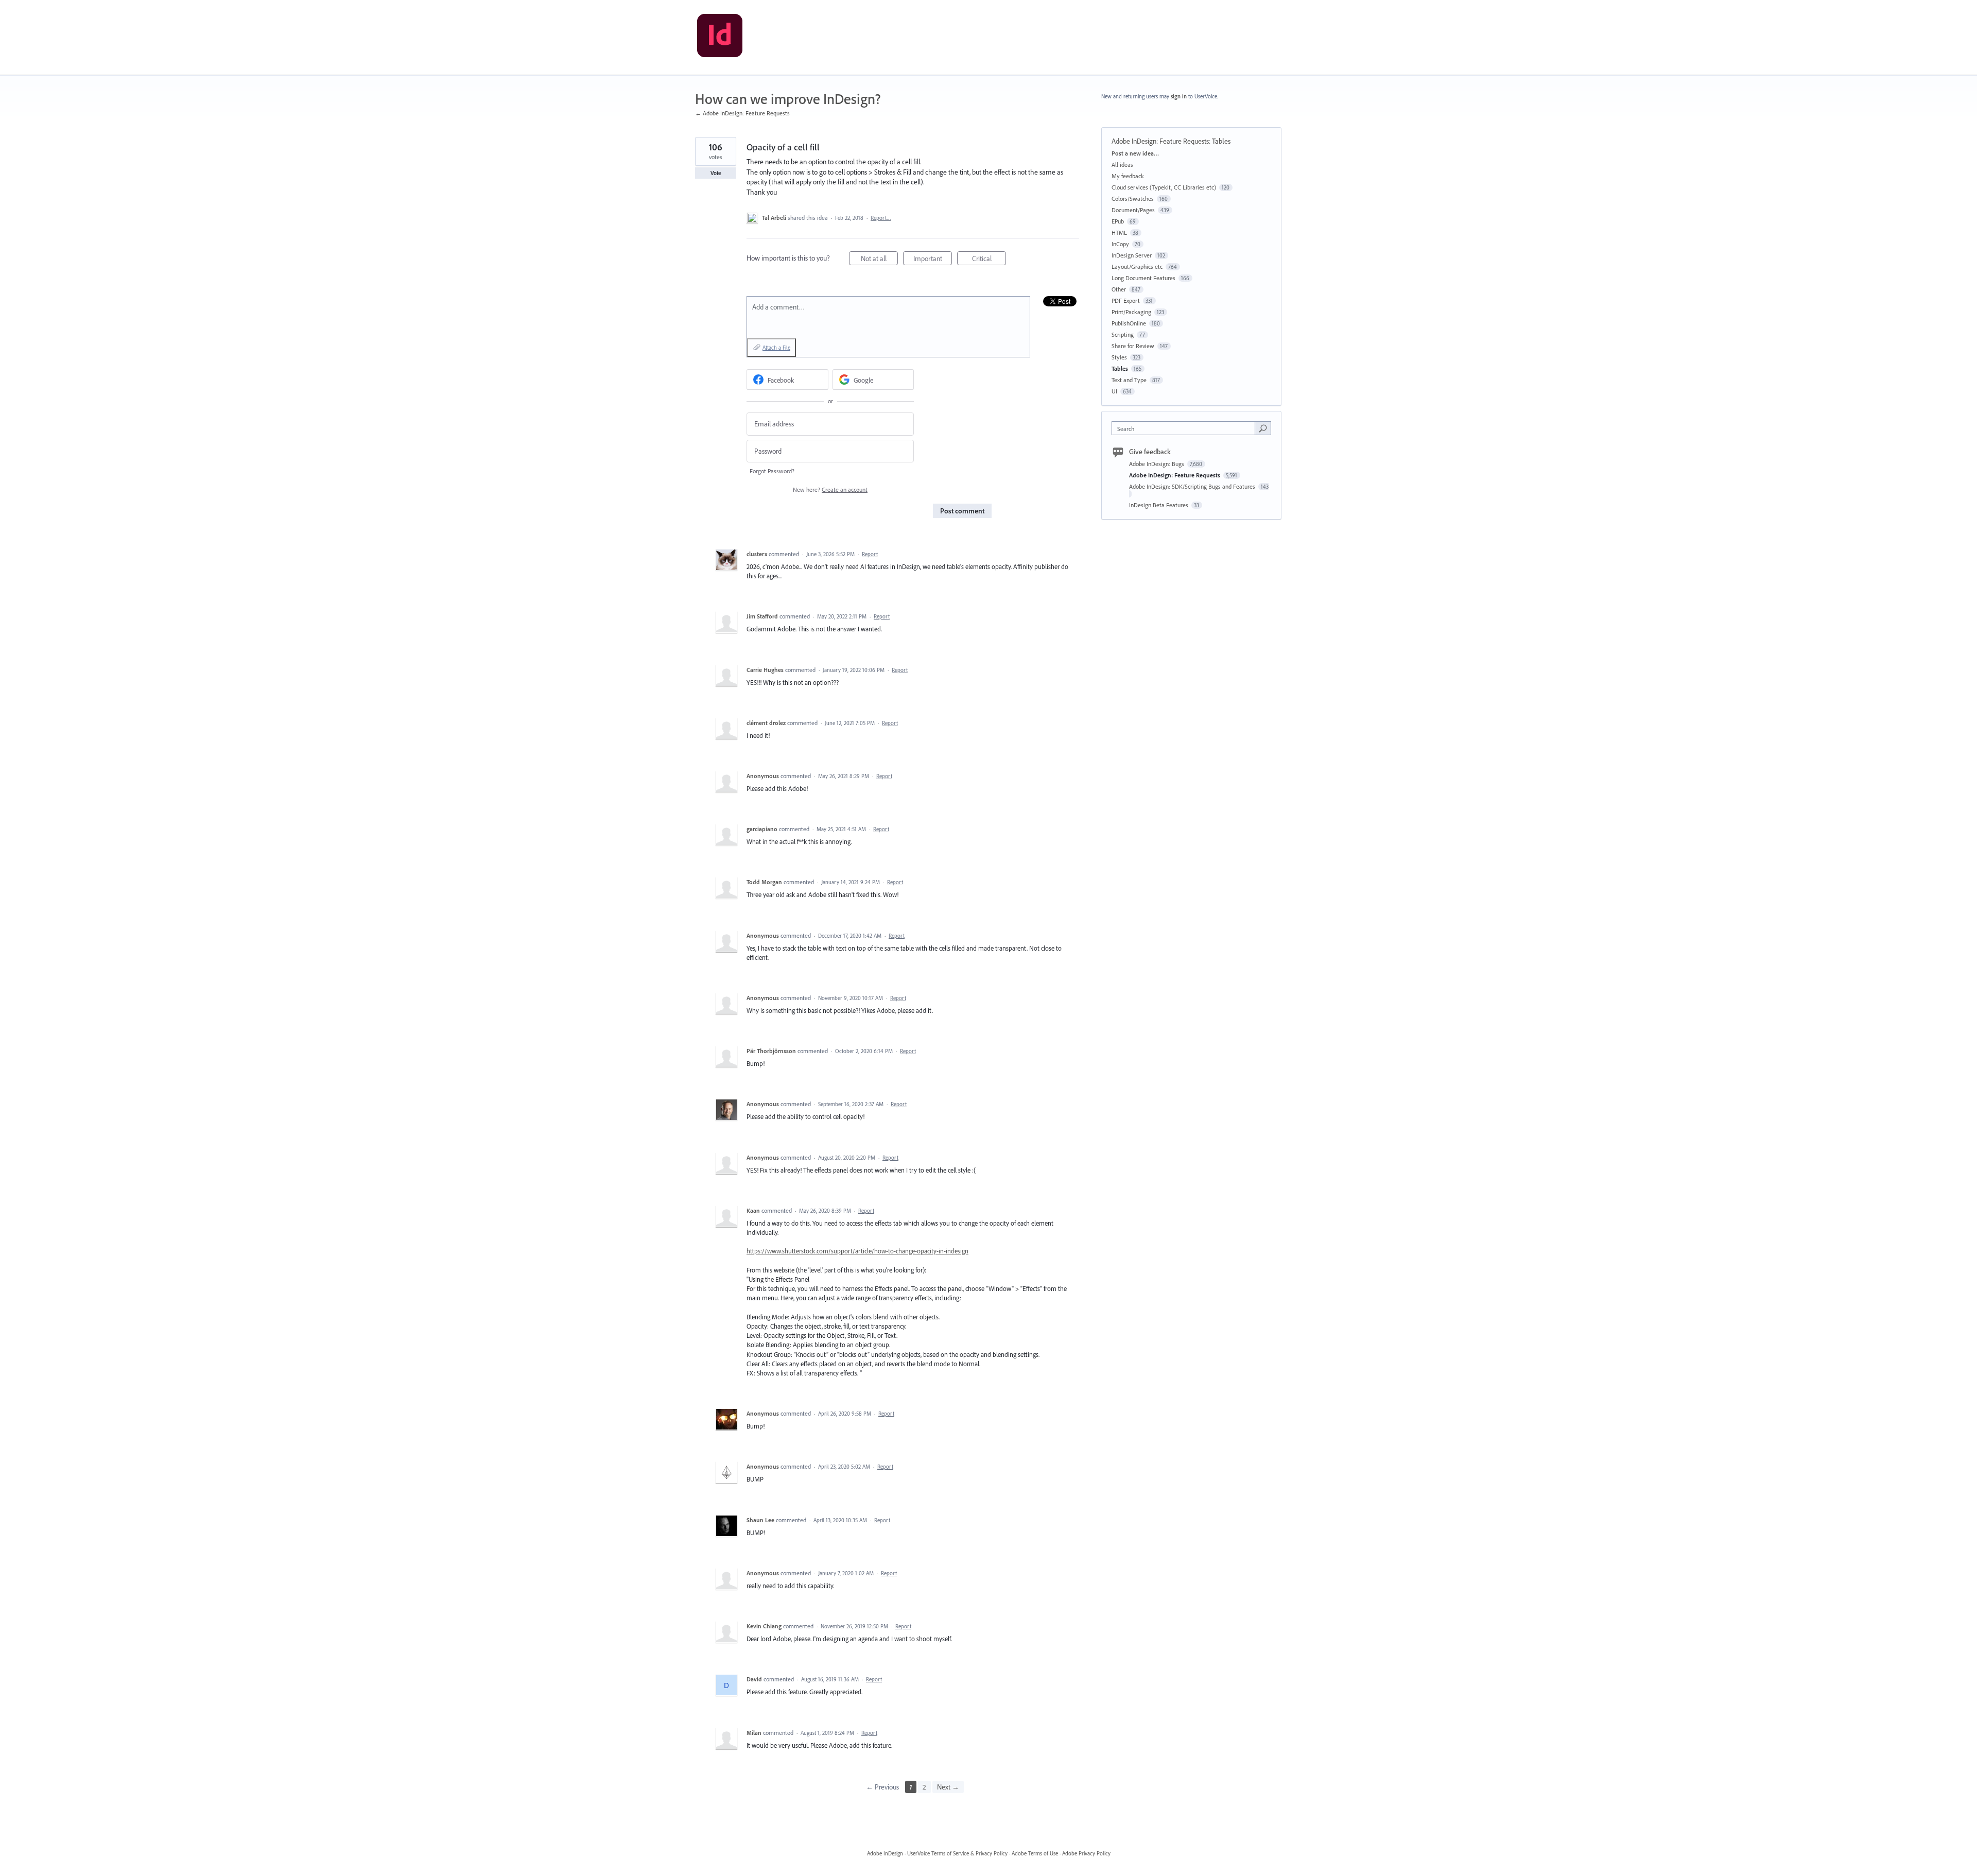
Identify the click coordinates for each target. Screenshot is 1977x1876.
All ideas (1122, 165)
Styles (1119, 357)
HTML (1119, 233)
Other (1119, 289)
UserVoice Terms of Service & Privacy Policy (957, 1853)
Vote (716, 173)
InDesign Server (1132, 255)
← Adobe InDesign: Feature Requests (742, 113)
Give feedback (1150, 452)
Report (870, 554)
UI (1114, 391)
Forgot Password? (772, 471)
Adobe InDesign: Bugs (1157, 464)
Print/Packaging (1131, 312)
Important (933, 260)
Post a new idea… (1135, 153)
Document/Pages (1133, 210)
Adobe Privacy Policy (1086, 1853)
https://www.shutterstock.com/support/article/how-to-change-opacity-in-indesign (857, 1251)
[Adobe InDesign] (720, 38)
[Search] (1263, 428)
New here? (830, 489)
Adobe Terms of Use (1035, 1853)
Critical (989, 260)
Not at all (879, 260)
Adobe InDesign (885, 1853)
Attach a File (776, 348)
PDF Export (1126, 300)
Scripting (1123, 334)
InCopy (1120, 244)
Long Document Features (1143, 278)
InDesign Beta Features (1159, 505)
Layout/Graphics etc (1137, 266)
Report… (881, 218)
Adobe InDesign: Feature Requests (1160, 141)
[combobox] (1186, 428)
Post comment (962, 511)
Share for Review (1133, 346)
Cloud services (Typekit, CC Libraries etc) (1164, 187)
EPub (1118, 221)
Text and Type (1129, 380)
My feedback (1128, 176)
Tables (1221, 141)
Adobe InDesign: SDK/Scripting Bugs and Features (1193, 486)
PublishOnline (1129, 323)
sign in (1179, 96)
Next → (948, 1787)
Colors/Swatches (1133, 199)
